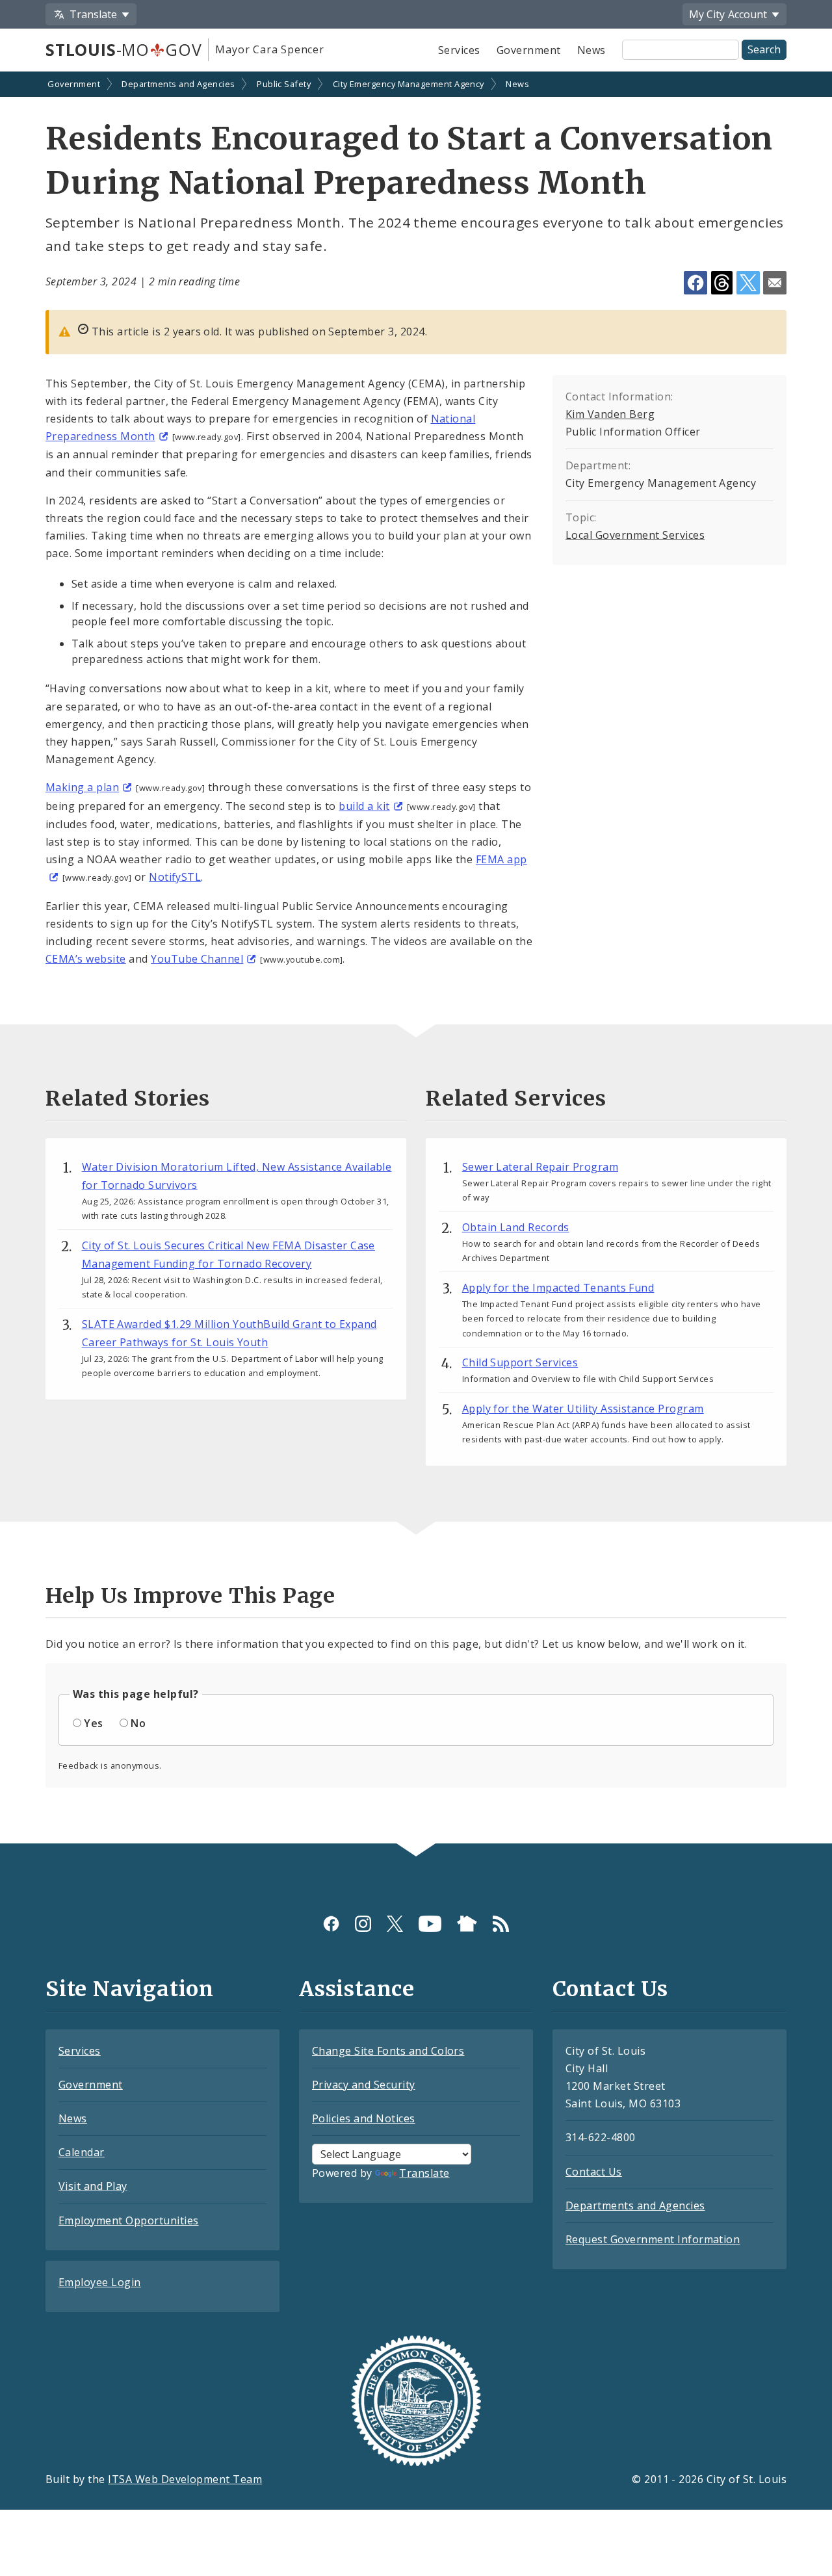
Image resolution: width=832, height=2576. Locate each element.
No (138, 1723)
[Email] (775, 283)
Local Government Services (635, 535)
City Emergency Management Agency (409, 84)
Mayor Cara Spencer (269, 49)
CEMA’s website (86, 959)
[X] (395, 1923)
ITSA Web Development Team (185, 2479)
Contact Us (594, 2172)
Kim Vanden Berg (610, 414)
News (591, 50)
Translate (424, 2173)
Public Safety (284, 84)
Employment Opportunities (129, 2220)
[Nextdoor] (467, 1923)
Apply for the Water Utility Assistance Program (583, 1409)
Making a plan (82, 787)
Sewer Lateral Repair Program (540, 1167)
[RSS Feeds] (501, 1923)
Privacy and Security (364, 2085)
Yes (93, 1723)
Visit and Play (93, 2186)
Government (529, 50)
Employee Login (100, 2282)
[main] (416, 959)
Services (459, 50)
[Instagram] (363, 1923)
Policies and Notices (364, 2118)
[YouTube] (430, 1923)
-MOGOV (123, 49)
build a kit (364, 806)
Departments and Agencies (178, 84)
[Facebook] (331, 1923)
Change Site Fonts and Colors (388, 2051)
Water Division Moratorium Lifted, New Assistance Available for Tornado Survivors (237, 1176)
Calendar (82, 2152)
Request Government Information (653, 2239)
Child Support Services (520, 1362)
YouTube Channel (197, 959)
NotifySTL (175, 877)
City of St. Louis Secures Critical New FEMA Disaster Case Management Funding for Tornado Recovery (228, 1255)
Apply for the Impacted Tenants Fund (558, 1288)
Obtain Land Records (516, 1227)
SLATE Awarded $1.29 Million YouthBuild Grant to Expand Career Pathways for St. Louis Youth (229, 1333)
